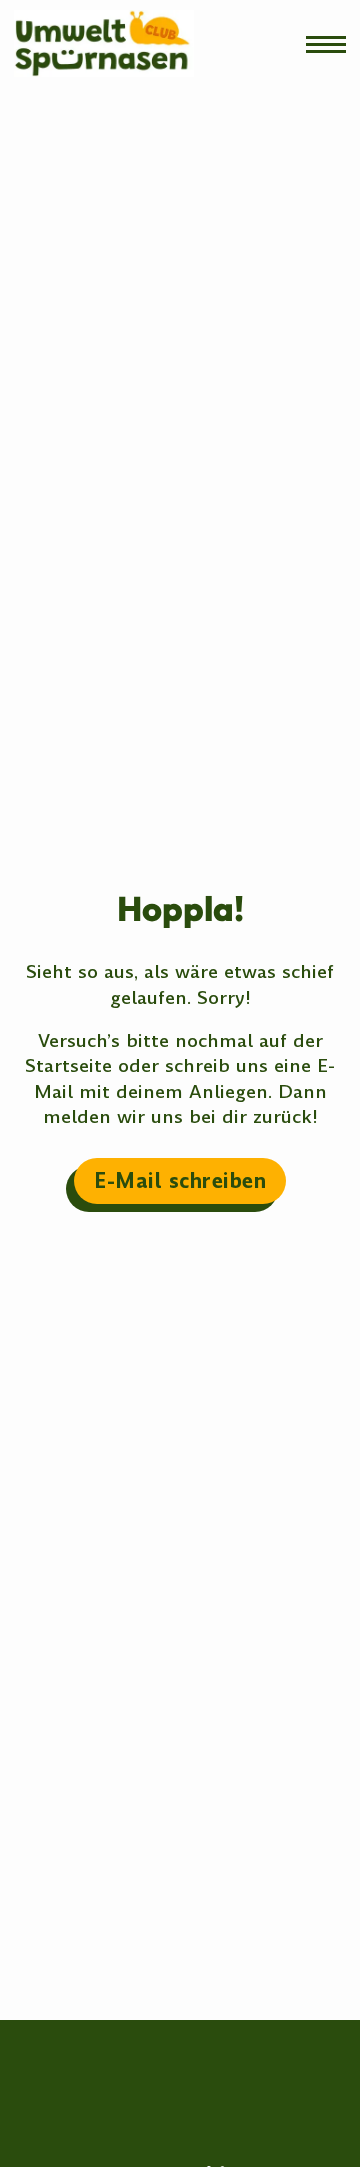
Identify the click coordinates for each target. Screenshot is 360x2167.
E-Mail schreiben (180, 1181)
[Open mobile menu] (326, 44)
